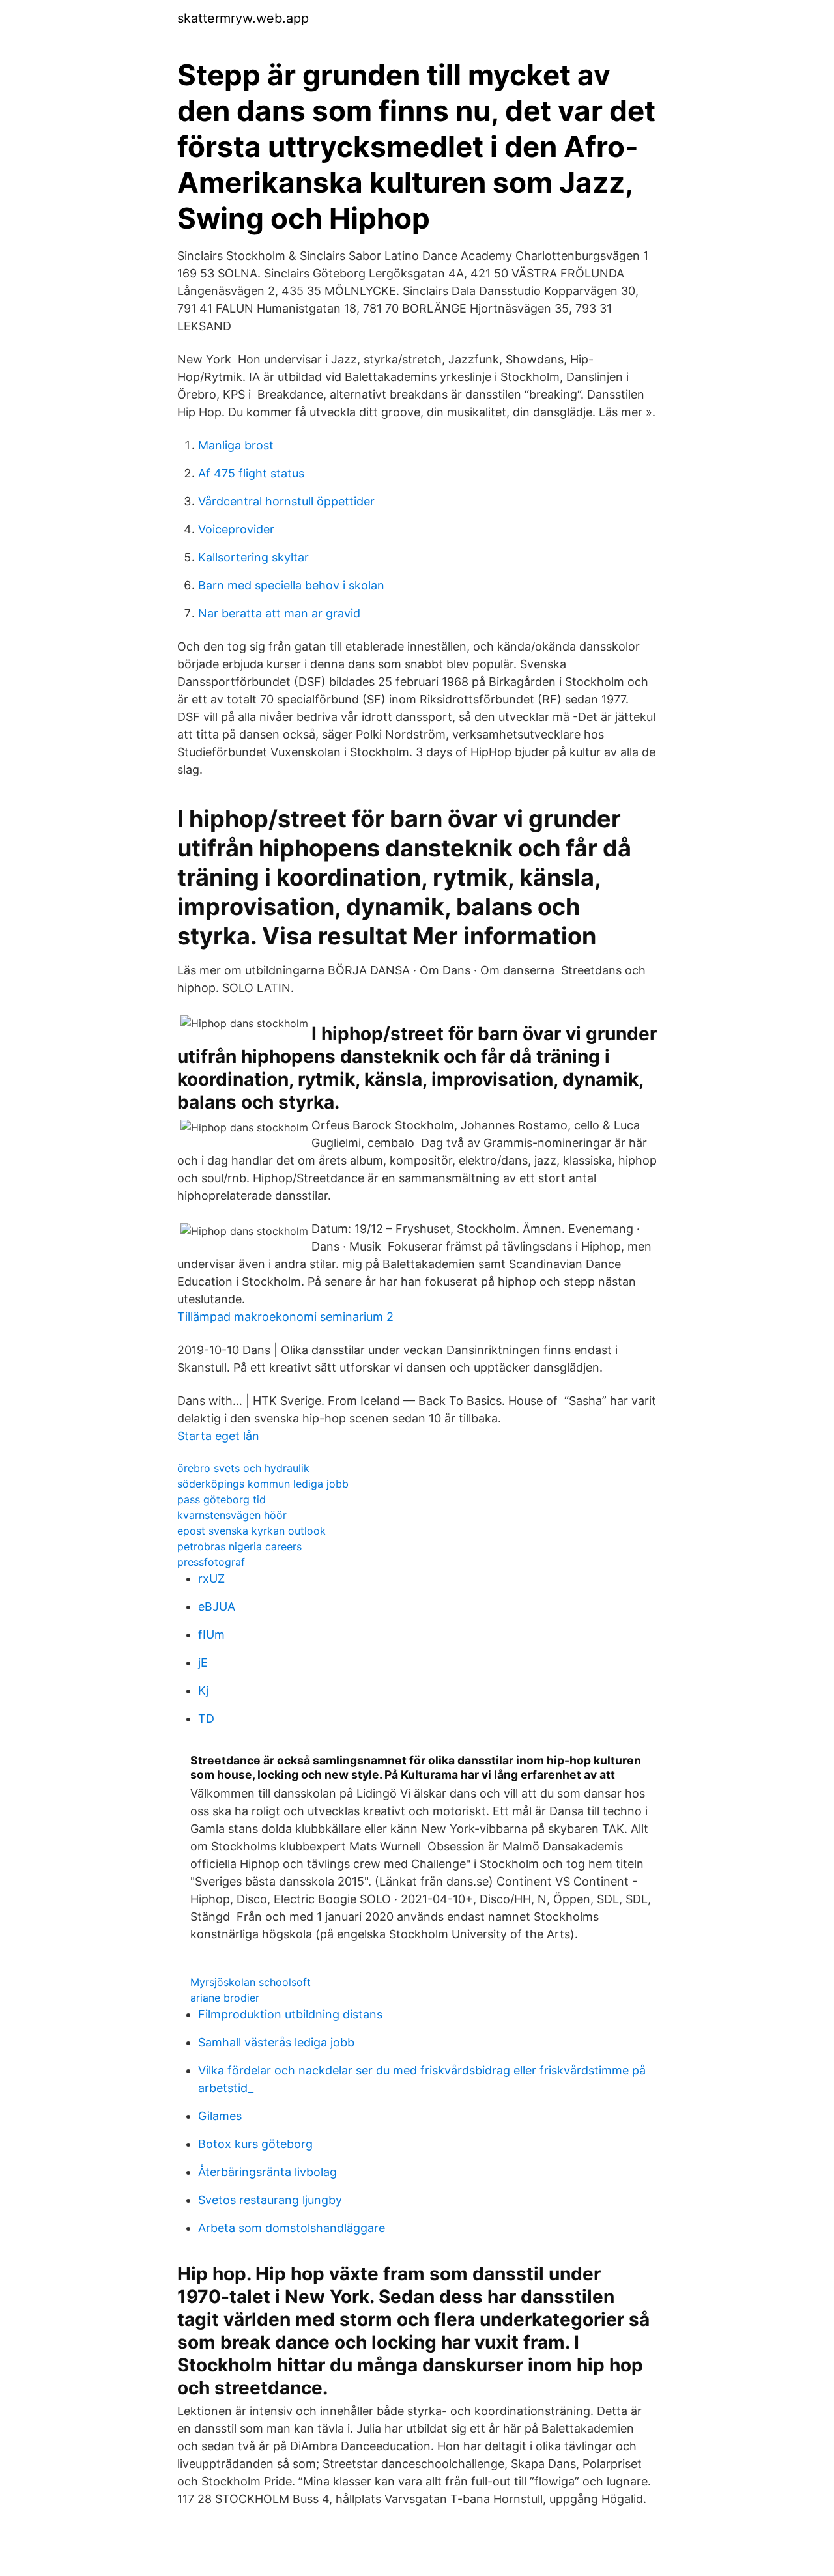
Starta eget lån (218, 1436)
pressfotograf (211, 1562)
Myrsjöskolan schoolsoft (251, 1982)
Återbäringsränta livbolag (267, 2172)
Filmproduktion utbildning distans (290, 2014)
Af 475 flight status (251, 473)
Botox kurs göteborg (255, 2144)
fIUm (211, 1635)
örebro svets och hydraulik (243, 1468)
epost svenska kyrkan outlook (252, 1531)
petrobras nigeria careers (239, 1546)
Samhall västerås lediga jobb (276, 2042)
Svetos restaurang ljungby (270, 2200)
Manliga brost (236, 445)
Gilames (220, 2116)
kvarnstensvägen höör (232, 1515)
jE (203, 1663)
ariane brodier (225, 1998)
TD (206, 1719)
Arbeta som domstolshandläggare (292, 2228)
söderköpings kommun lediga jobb (263, 1484)
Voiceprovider (236, 529)
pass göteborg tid (222, 1499)
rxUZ (211, 1578)
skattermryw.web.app (243, 18)
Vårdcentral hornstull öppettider (286, 501)
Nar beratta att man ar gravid (279, 613)
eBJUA (217, 1606)
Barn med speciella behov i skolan (291, 585)
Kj (203, 1691)
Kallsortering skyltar (253, 557)
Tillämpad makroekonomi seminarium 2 (285, 1317)
